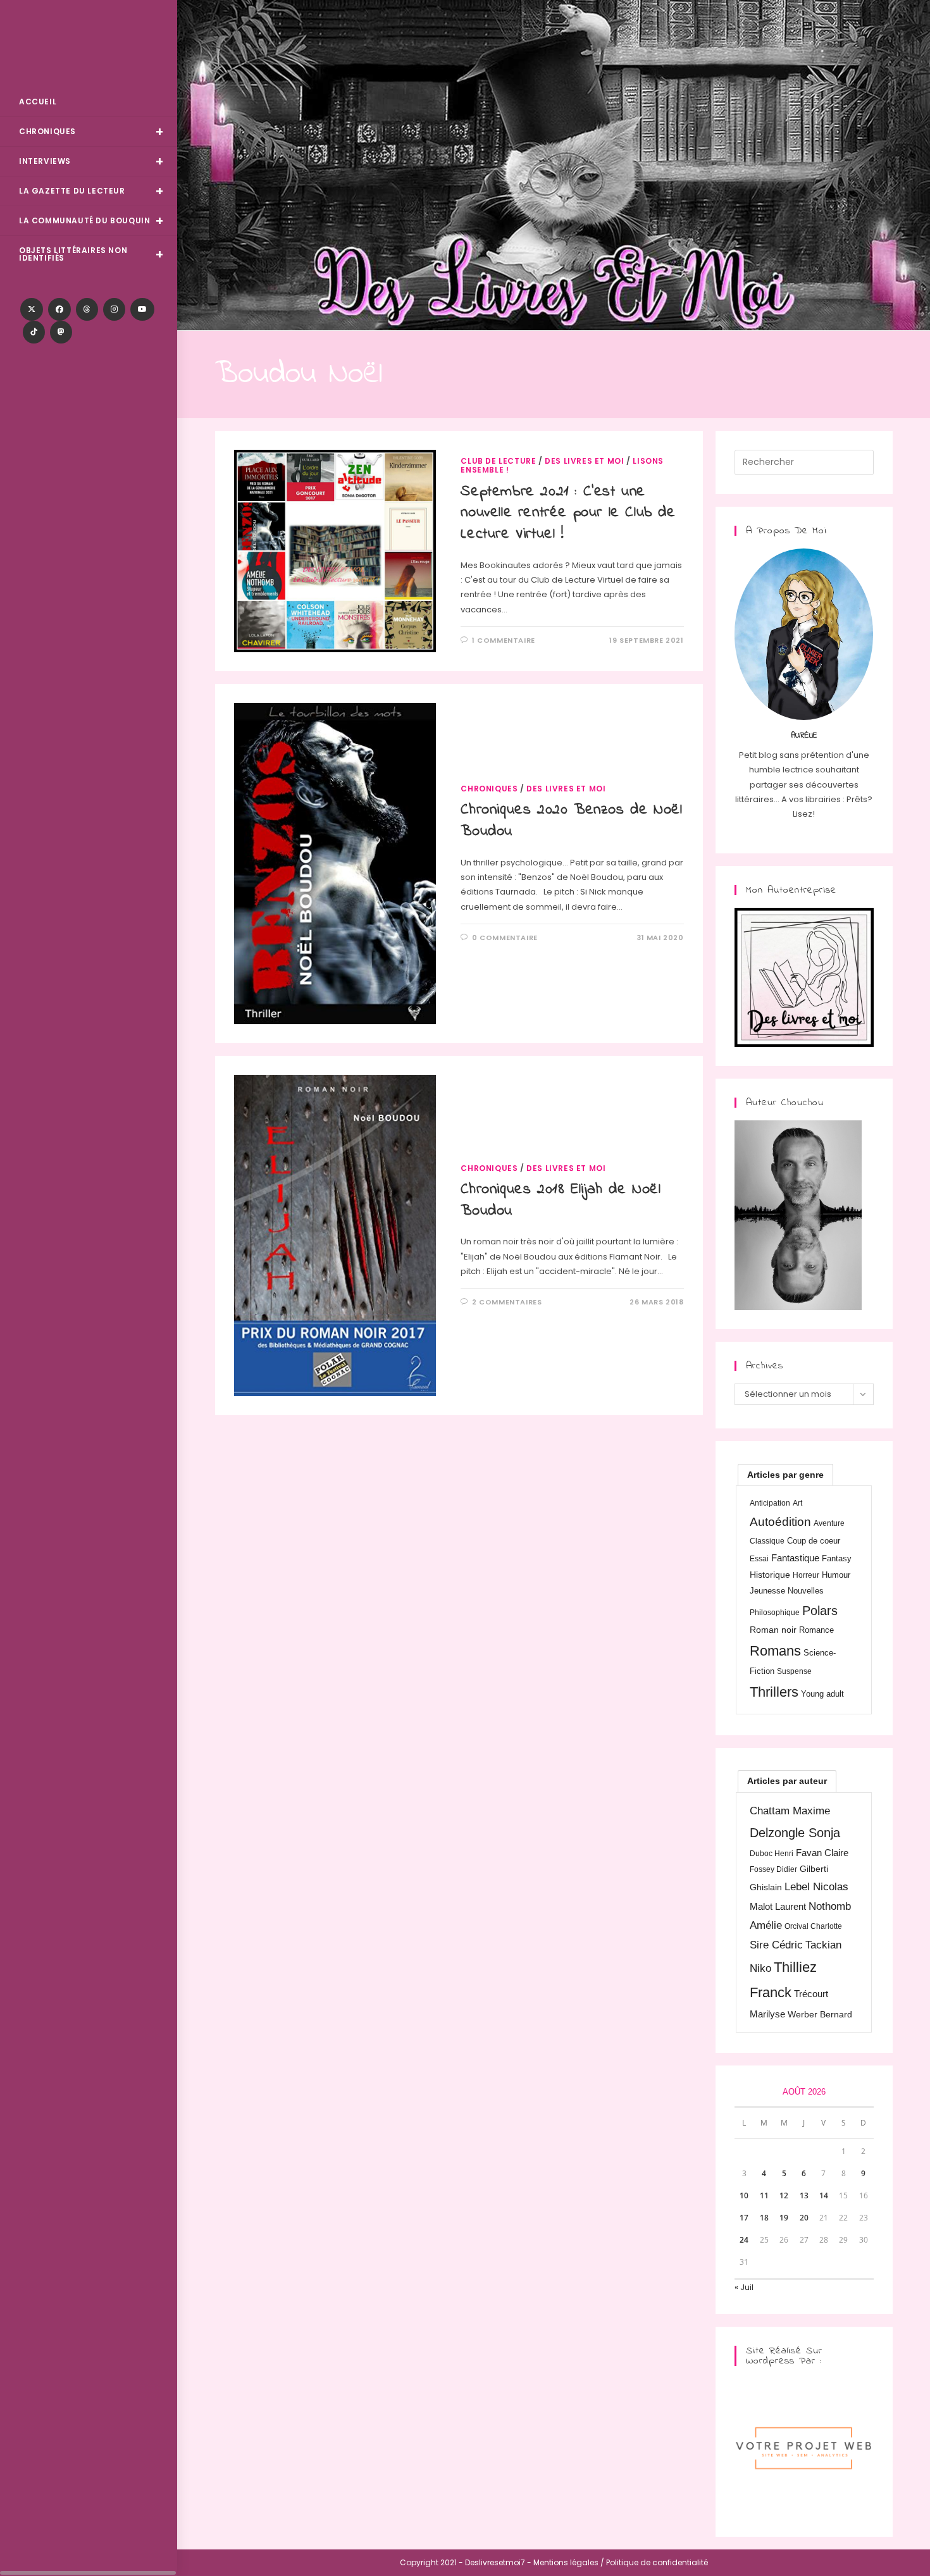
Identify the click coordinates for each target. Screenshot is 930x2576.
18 (764, 2218)
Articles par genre (785, 1475)
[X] (32, 309)
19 (784, 2218)
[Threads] (87, 309)
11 (764, 2195)
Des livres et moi (584, 461)
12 (784, 2195)
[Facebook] (59, 309)
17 (744, 2218)
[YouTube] (142, 309)
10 (744, 2195)
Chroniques (489, 789)
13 (804, 2195)
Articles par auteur (787, 1781)
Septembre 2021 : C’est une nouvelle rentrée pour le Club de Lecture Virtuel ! (568, 513)
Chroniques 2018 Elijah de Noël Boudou (561, 1200)
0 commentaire (505, 938)
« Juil (744, 2287)
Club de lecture (498, 461)
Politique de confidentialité (657, 2562)
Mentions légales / (569, 2562)
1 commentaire (504, 640)
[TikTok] (34, 332)
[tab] (785, 1475)
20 (804, 2218)
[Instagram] (114, 309)
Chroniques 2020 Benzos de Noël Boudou (571, 821)
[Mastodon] (61, 332)
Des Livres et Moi (89, 45)
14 (824, 2195)
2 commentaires (507, 1302)
